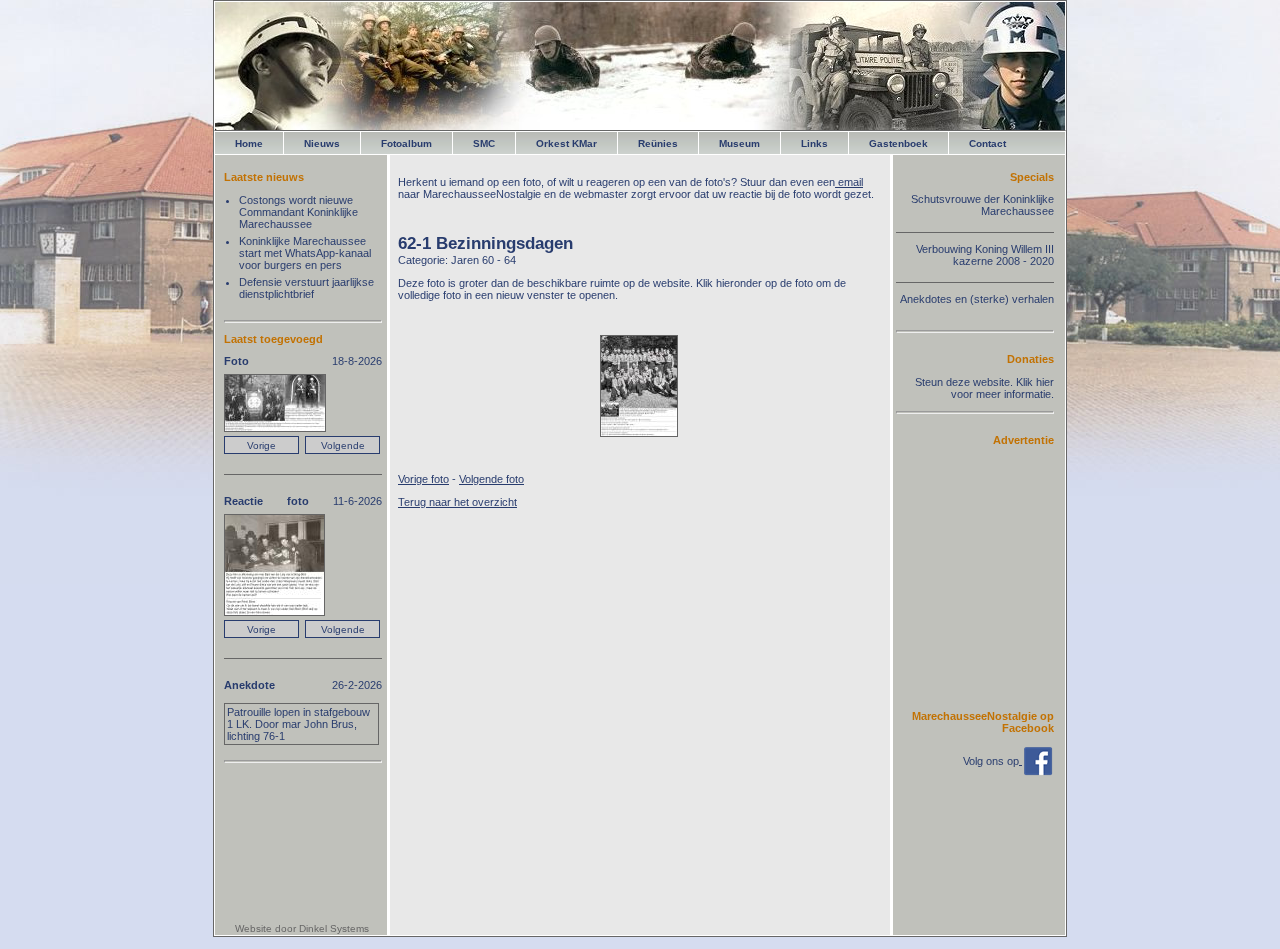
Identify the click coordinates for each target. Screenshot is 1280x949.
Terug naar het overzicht (457, 502)
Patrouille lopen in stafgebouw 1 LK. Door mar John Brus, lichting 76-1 (298, 724)
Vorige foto (423, 479)
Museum (739, 143)
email (849, 182)
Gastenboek (898, 143)
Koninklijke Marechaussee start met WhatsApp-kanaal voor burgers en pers (305, 253)
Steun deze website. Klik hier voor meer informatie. (984, 388)
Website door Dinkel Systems (302, 928)
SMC (484, 143)
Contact (987, 143)
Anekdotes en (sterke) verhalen (977, 299)
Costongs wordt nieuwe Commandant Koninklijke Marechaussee (298, 212)
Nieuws (322, 143)
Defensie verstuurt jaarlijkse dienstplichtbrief (306, 288)
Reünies (658, 143)
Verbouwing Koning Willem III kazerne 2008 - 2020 (985, 255)
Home (249, 143)
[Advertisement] (994, 577)
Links (814, 143)
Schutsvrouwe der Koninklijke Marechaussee (982, 205)
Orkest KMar (566, 143)
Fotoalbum (406, 143)
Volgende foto (491, 479)
